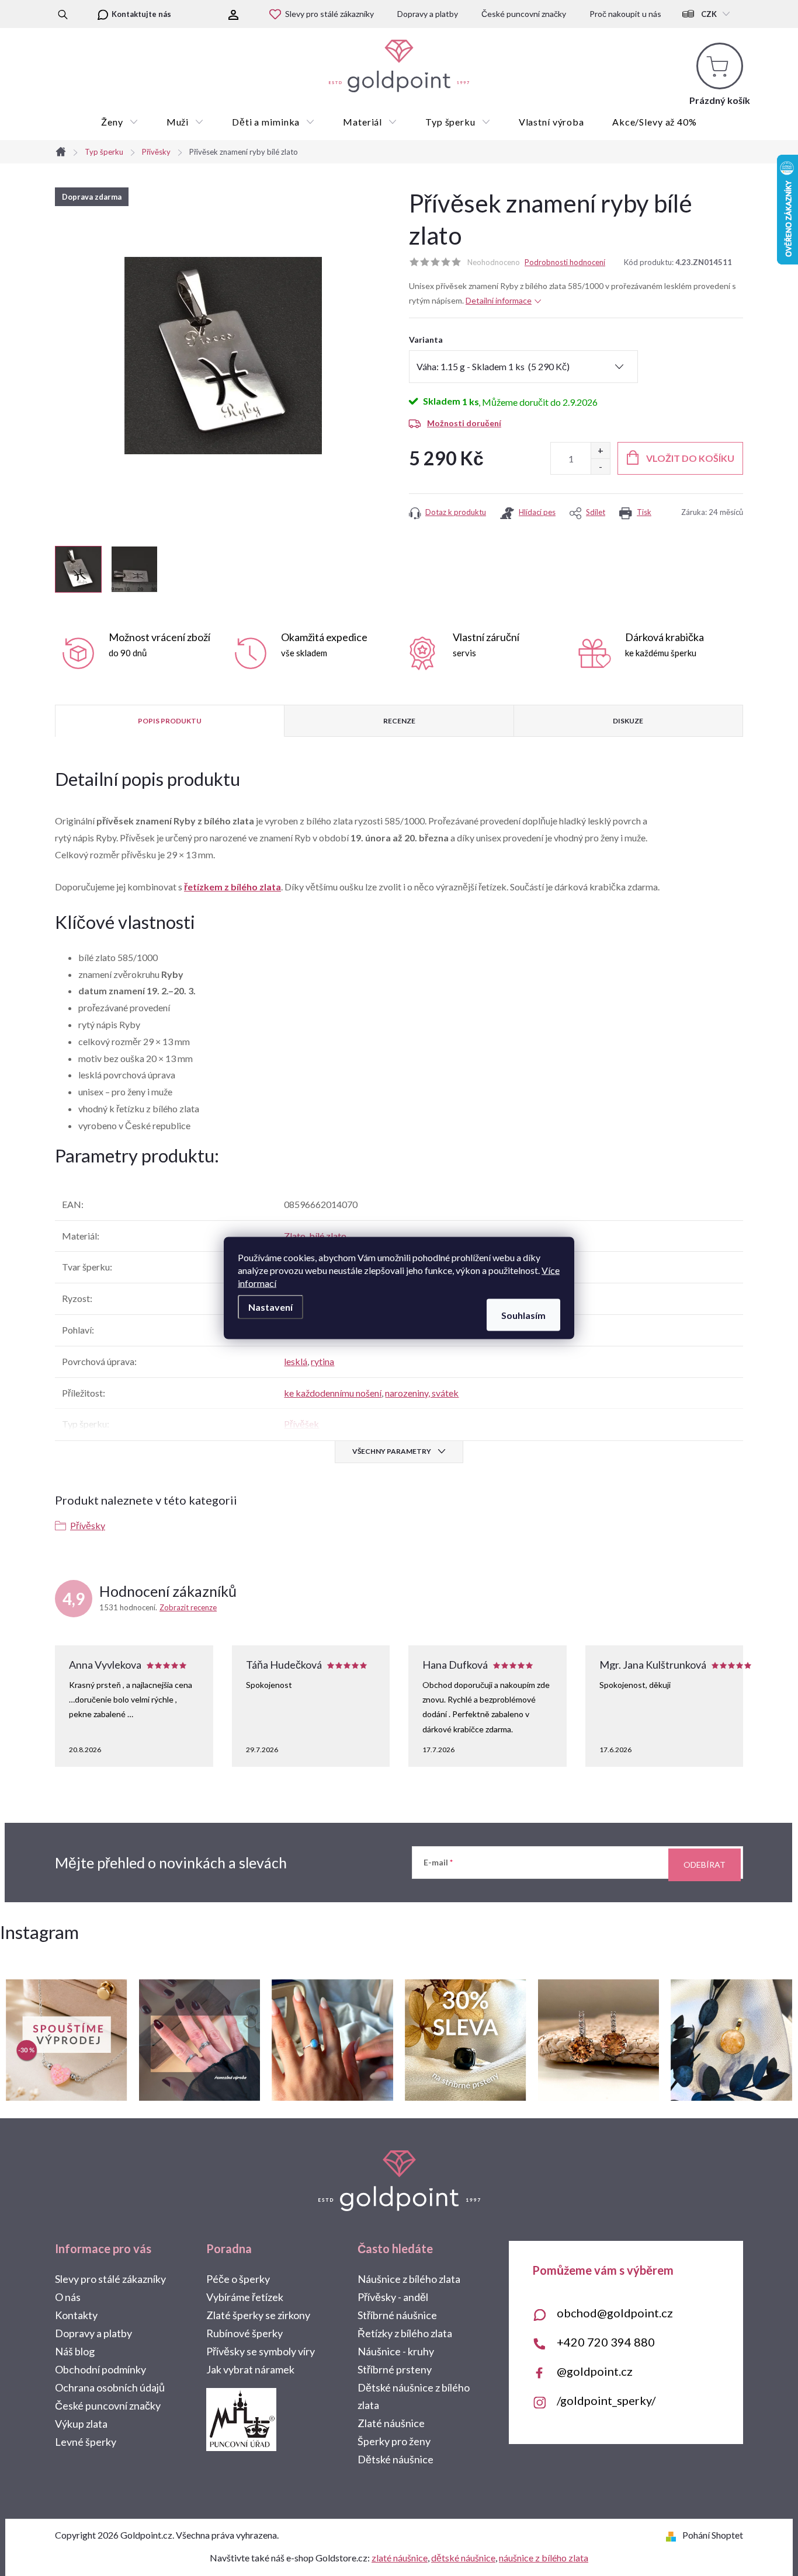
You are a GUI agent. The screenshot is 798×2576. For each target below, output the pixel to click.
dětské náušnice (463, 2558)
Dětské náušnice (395, 2459)
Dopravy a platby (428, 14)
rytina (322, 1361)
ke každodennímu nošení (333, 1393)
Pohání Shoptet (713, 2535)
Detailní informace (499, 300)
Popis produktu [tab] (170, 721)
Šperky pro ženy (394, 2441)
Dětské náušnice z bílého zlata (414, 2396)
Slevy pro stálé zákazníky (329, 14)
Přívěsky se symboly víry (261, 2351)
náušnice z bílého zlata (544, 2558)
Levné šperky (86, 2442)
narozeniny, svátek (422, 1393)
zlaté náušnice (400, 2558)
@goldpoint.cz (595, 2371)
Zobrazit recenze (188, 1607)
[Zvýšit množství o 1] (600, 450)
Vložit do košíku (690, 458)
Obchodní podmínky (100, 2369)
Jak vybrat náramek (250, 2369)
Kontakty (76, 2315)
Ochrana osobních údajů (110, 2387)
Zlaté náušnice (391, 2423)
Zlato (295, 1236)
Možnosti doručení (464, 423)
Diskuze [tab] (628, 721)
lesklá (296, 1361)
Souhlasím (523, 1315)
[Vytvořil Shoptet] (673, 2535)
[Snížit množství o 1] (600, 466)
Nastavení (270, 1307)
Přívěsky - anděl (393, 2297)
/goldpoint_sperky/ (606, 2400)
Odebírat (705, 1865)
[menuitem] (119, 122)
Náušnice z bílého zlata (409, 2279)
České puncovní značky (524, 14)
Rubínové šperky (244, 2333)
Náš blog (75, 2351)
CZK (709, 14)
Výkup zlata (81, 2424)
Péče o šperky (238, 2279)
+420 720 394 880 (606, 2342)
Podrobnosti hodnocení (565, 262)
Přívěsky (88, 1525)
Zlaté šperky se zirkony (258, 2315)
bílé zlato (328, 1236)
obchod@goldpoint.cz (615, 2313)
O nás (68, 2297)
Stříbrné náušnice (397, 2315)
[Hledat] (63, 14)
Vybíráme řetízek (245, 2297)
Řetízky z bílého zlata (405, 2333)
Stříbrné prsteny (395, 2369)
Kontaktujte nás (141, 14)
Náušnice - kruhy (396, 2351)
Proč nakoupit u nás (625, 14)
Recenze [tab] (399, 721)
